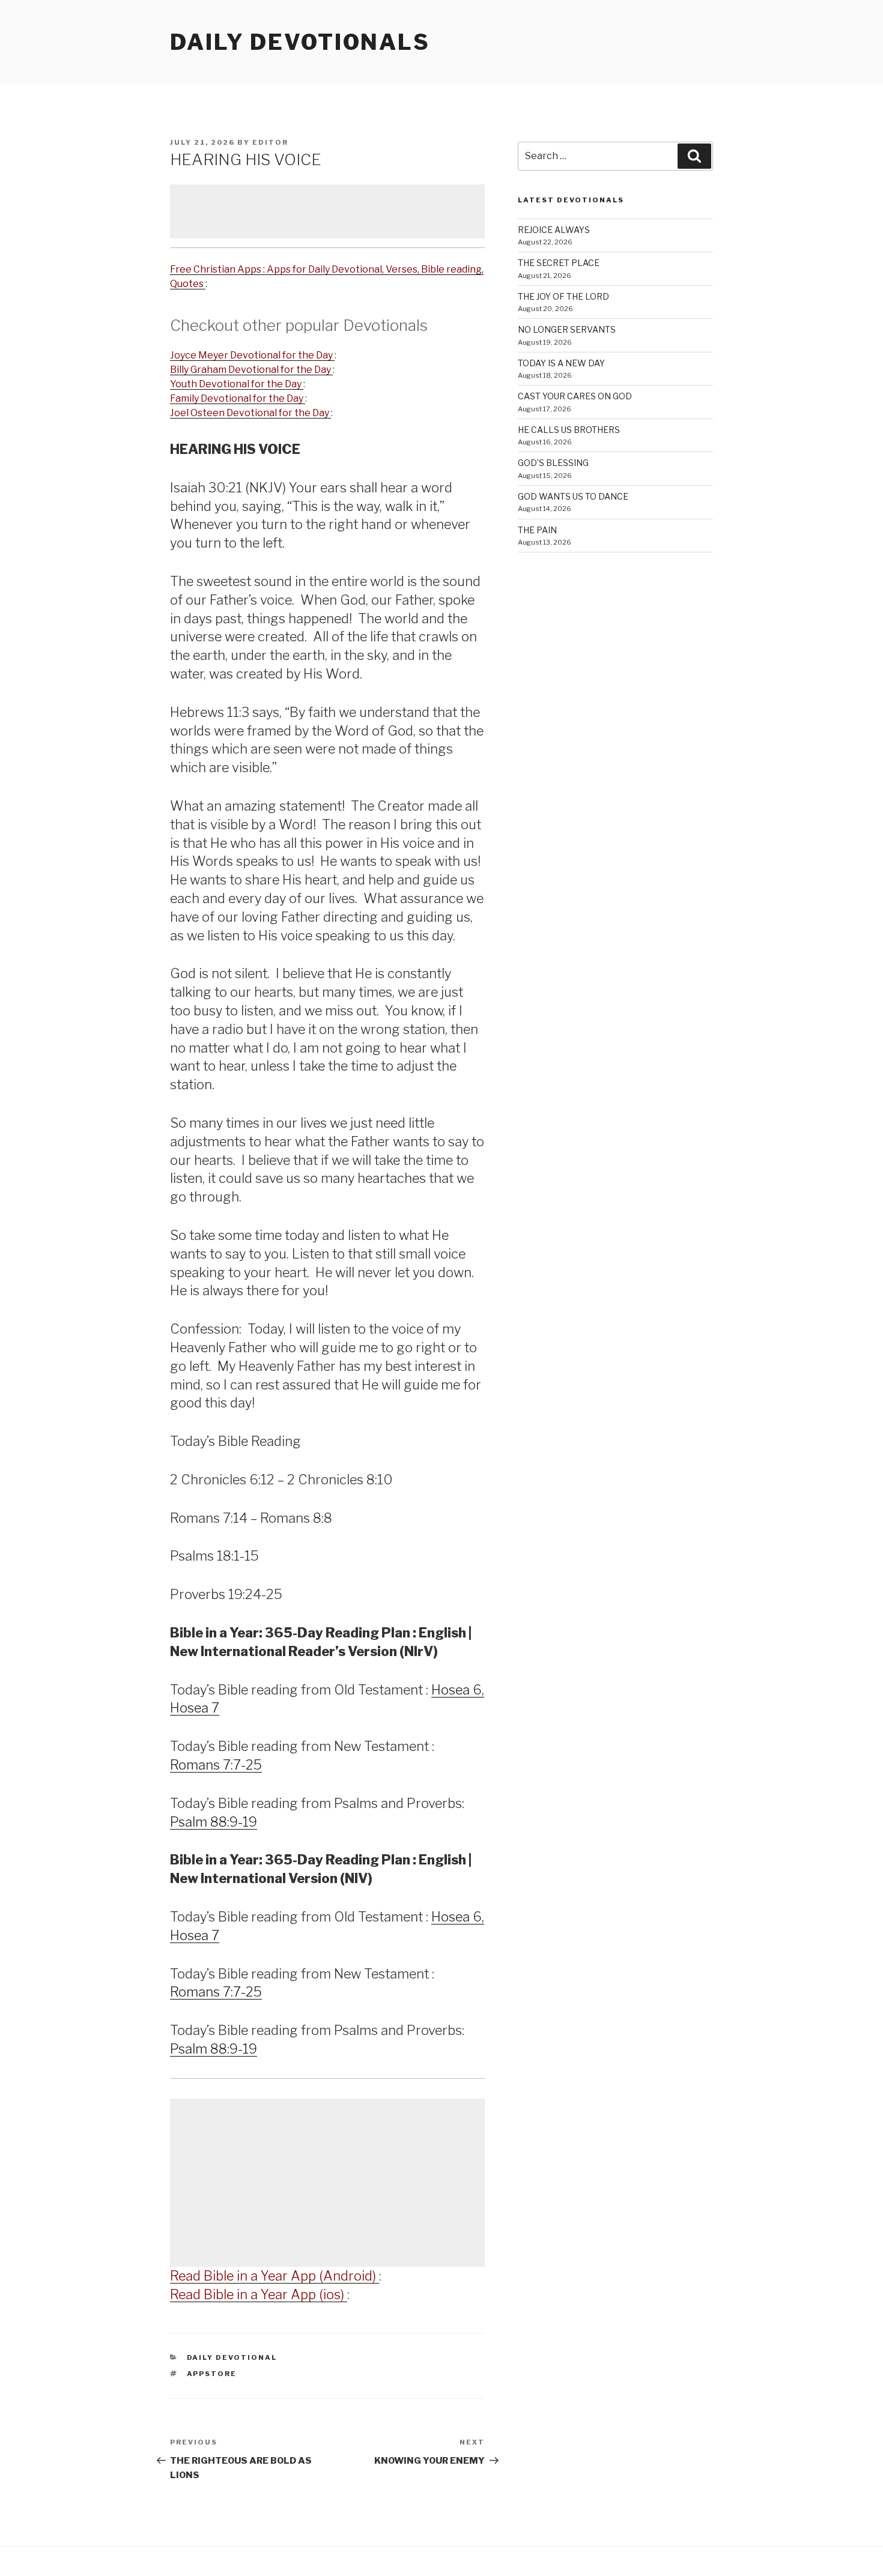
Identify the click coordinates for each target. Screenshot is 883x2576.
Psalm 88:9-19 (214, 1822)
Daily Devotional (232, 2357)
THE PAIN (537, 530)
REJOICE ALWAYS (554, 230)
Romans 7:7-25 (216, 1765)
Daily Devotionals (300, 42)
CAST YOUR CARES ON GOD (575, 396)
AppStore (212, 2374)
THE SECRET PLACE (559, 263)
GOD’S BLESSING (553, 463)
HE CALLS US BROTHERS (569, 430)
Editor (270, 142)
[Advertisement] (327, 211)
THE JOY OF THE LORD (563, 296)
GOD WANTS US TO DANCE (573, 496)
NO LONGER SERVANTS (567, 329)
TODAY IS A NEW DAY (561, 363)
